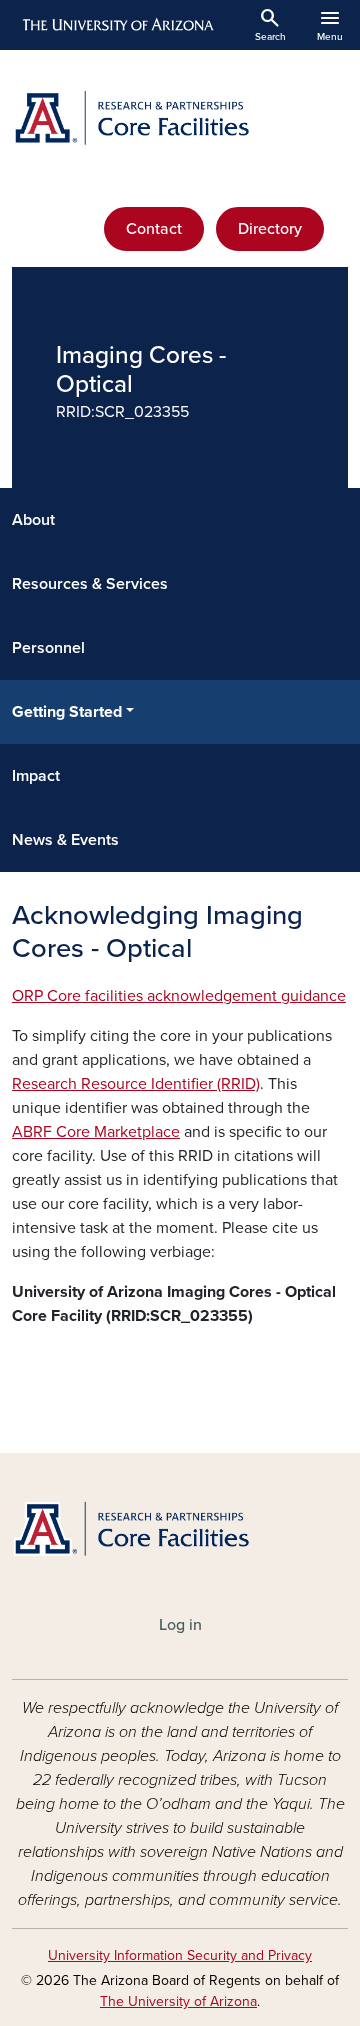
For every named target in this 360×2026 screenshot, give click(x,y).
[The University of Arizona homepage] (116, 25)
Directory (270, 229)
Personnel (48, 648)
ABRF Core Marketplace (96, 1132)
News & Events (65, 840)
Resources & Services (90, 584)
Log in (180, 1625)
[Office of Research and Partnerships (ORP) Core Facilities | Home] (180, 118)
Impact (36, 776)
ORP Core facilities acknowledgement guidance (179, 996)
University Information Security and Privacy (180, 1955)
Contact (154, 229)
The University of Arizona (178, 2001)
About (33, 520)
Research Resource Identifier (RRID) (136, 1084)
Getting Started (67, 712)
